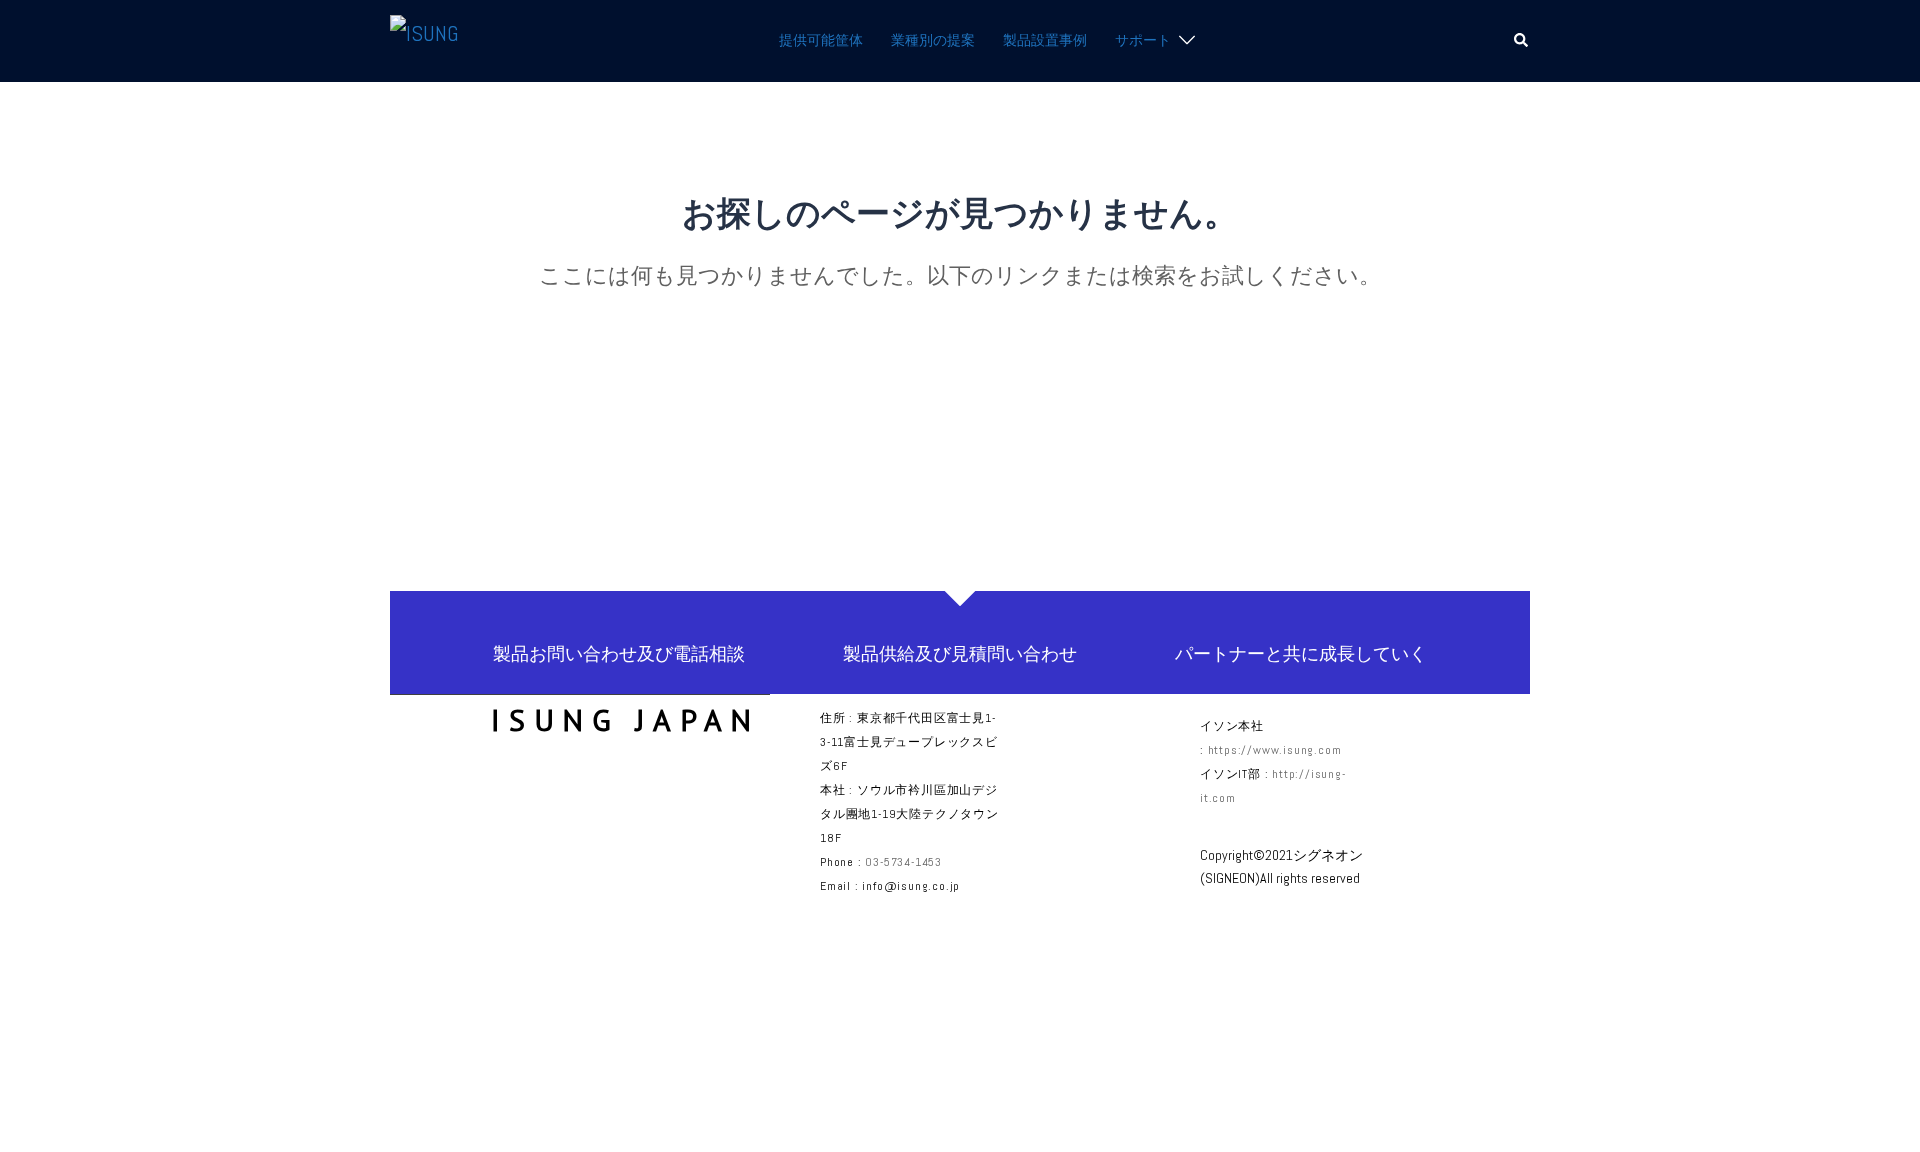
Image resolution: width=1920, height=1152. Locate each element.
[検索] (1522, 41)
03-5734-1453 (903, 862)
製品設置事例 (1045, 40)
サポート (1143, 40)
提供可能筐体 (821, 40)
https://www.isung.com (1275, 750)
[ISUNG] (424, 39)
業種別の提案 (933, 40)
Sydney (723, 1113)
